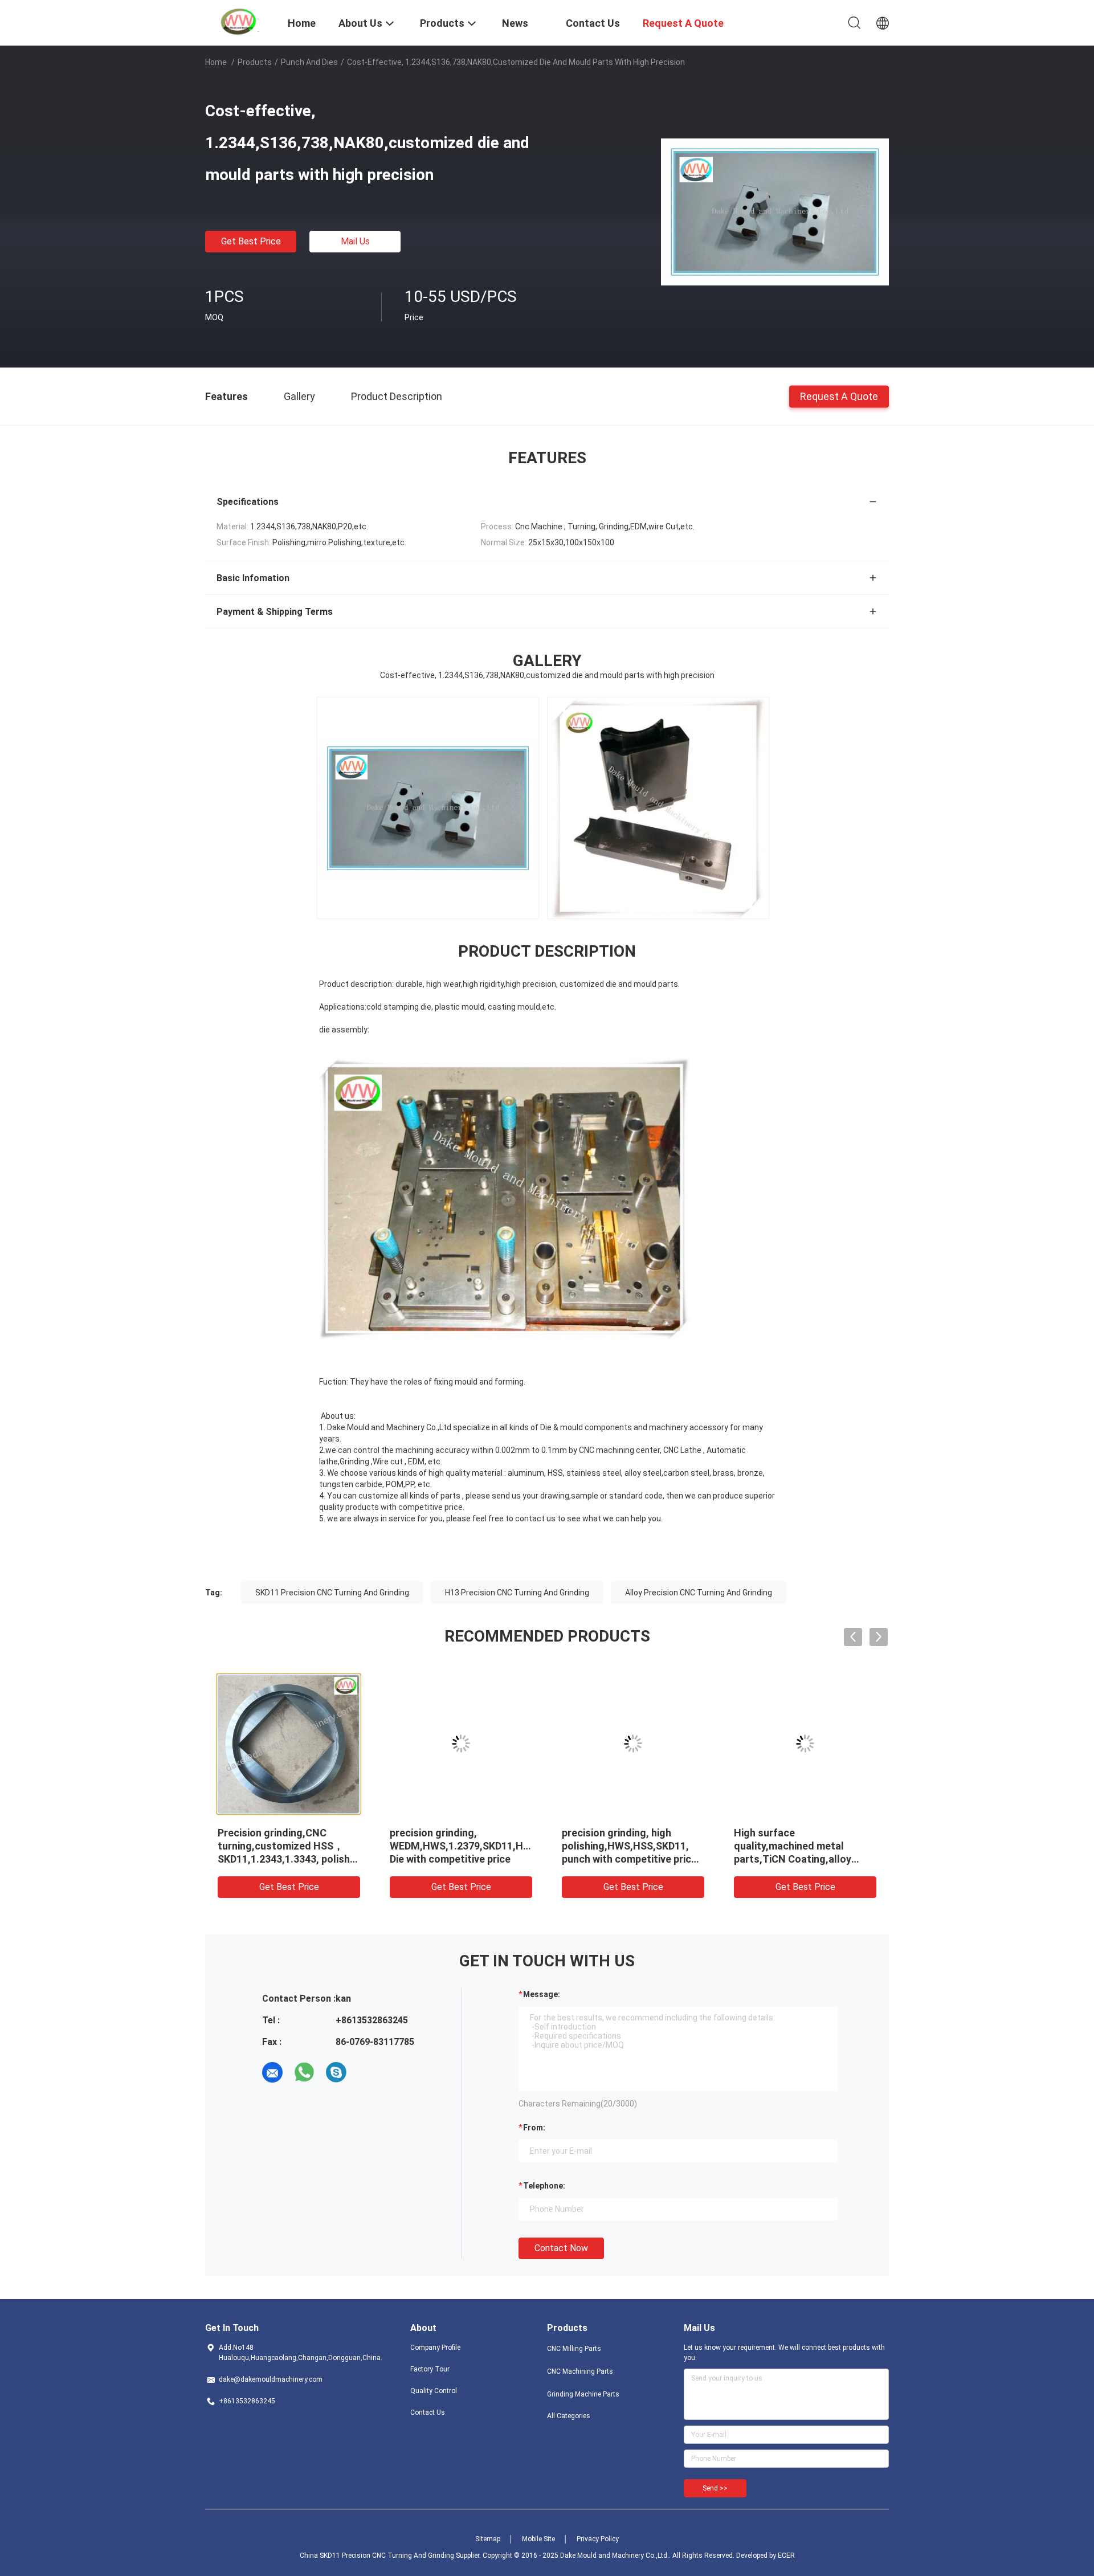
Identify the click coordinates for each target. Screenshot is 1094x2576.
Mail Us (355, 241)
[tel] (368, 2072)
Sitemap (488, 2539)
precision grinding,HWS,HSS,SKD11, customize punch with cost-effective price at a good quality (800, 1859)
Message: (542, 1994)
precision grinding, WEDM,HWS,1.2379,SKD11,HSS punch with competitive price (291, 1846)
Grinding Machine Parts (583, 2394)
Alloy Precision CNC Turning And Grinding (699, 1593)
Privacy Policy (598, 2539)
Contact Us (428, 2412)
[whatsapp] (304, 2072)
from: (534, 2128)
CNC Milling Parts (574, 2349)
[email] (272, 2072)
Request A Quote (839, 396)
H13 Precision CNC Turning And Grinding (517, 1593)
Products (255, 62)
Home (216, 62)
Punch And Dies (309, 62)
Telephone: (544, 2186)
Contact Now (561, 2248)
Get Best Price (251, 241)
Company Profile (435, 2348)
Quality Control (434, 2391)
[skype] (336, 2072)
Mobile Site (538, 2539)
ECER (786, 2555)
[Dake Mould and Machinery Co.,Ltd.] (239, 22)
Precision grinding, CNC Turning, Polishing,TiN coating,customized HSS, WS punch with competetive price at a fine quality (631, 1859)
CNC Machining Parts (580, 2371)
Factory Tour (430, 2369)
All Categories (569, 2416)
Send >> (715, 2488)
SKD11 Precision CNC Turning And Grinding (332, 1593)
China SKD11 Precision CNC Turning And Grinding (377, 2555)
